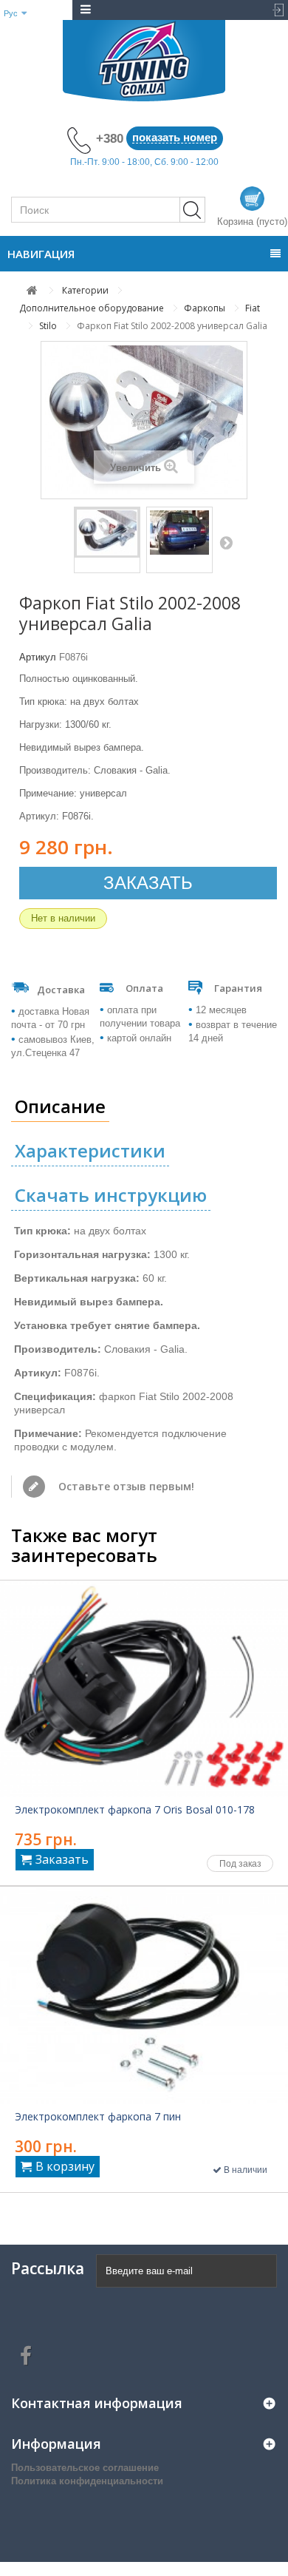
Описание (60, 1106)
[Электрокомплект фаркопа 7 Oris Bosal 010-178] (144, 1689)
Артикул (38, 657)
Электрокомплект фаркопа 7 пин (98, 2117)
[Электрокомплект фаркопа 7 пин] (144, 1995)
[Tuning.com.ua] (144, 61)
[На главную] (32, 290)
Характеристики (90, 1150)
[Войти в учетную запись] (274, 10)
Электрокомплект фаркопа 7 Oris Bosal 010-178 (135, 1810)
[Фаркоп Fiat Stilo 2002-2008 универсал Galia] (107, 533)
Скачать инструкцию (111, 1195)
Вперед (226, 542)
